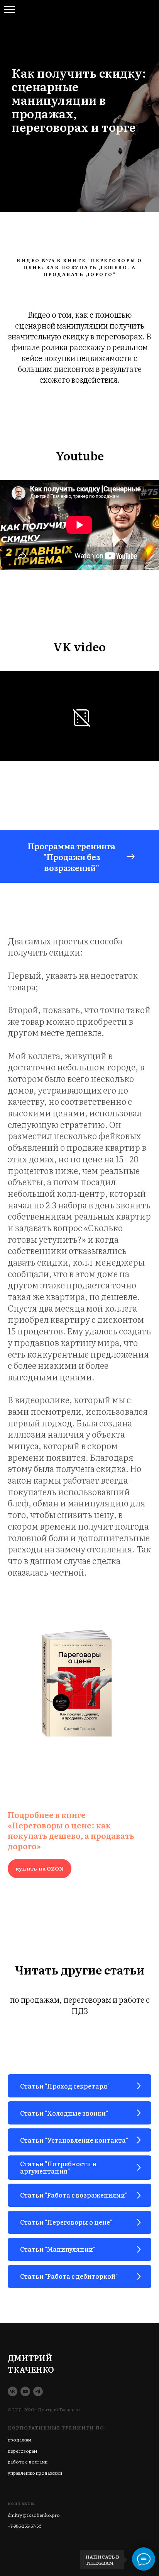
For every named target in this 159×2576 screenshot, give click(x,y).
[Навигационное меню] (10, 10)
